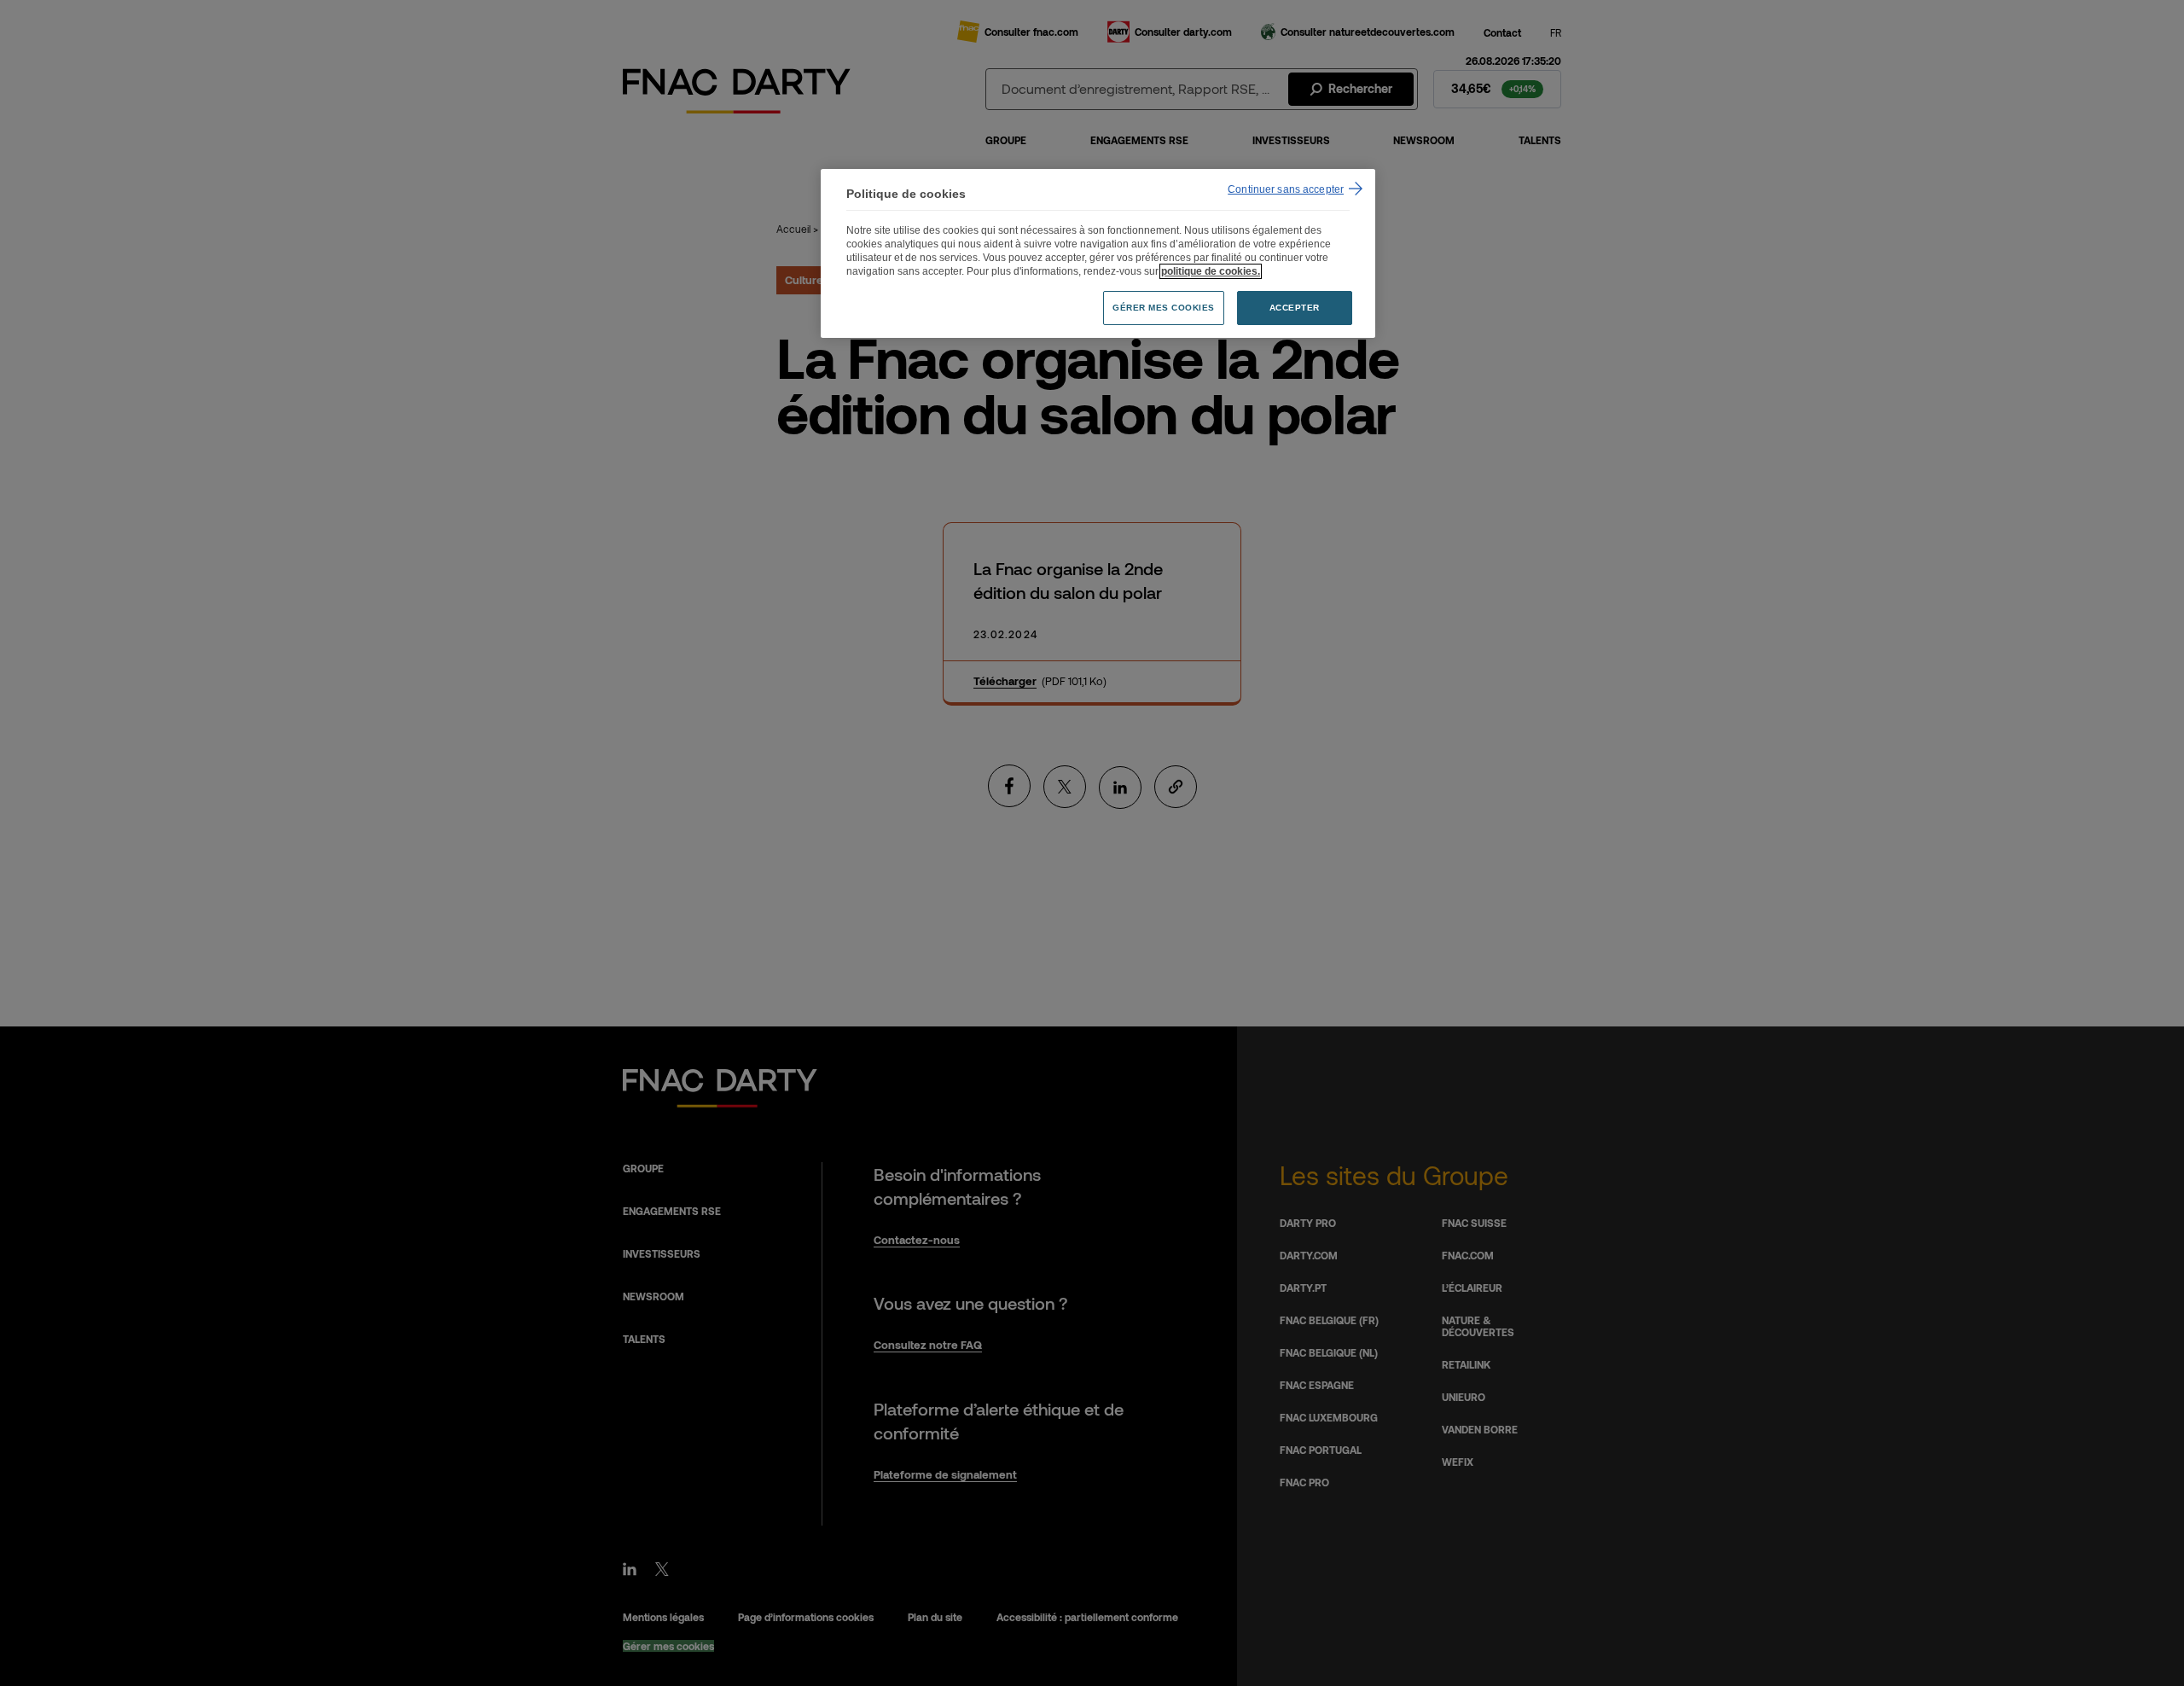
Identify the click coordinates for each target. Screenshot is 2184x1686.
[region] (1098, 254)
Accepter (1295, 308)
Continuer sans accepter (1286, 189)
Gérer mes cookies (1164, 308)
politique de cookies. (1211, 271)
